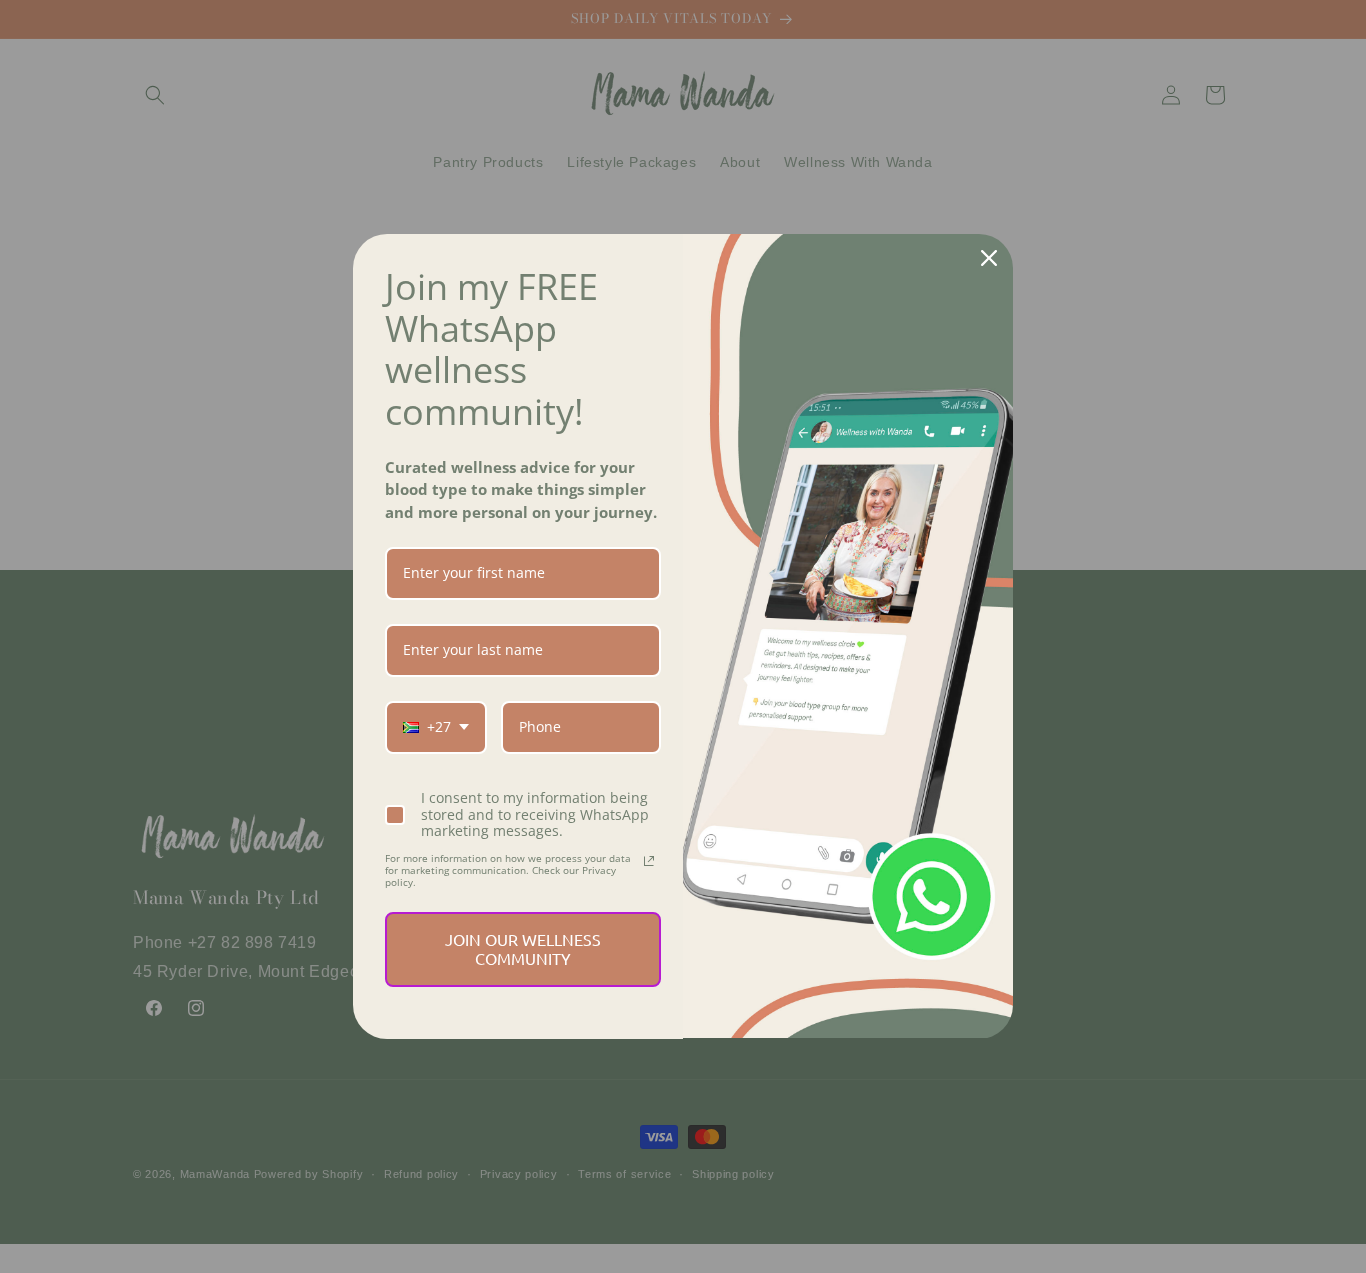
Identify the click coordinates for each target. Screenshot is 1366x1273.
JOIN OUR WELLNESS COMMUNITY (523, 948)
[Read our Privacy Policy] (649, 861)
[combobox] (436, 727)
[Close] (989, 258)
